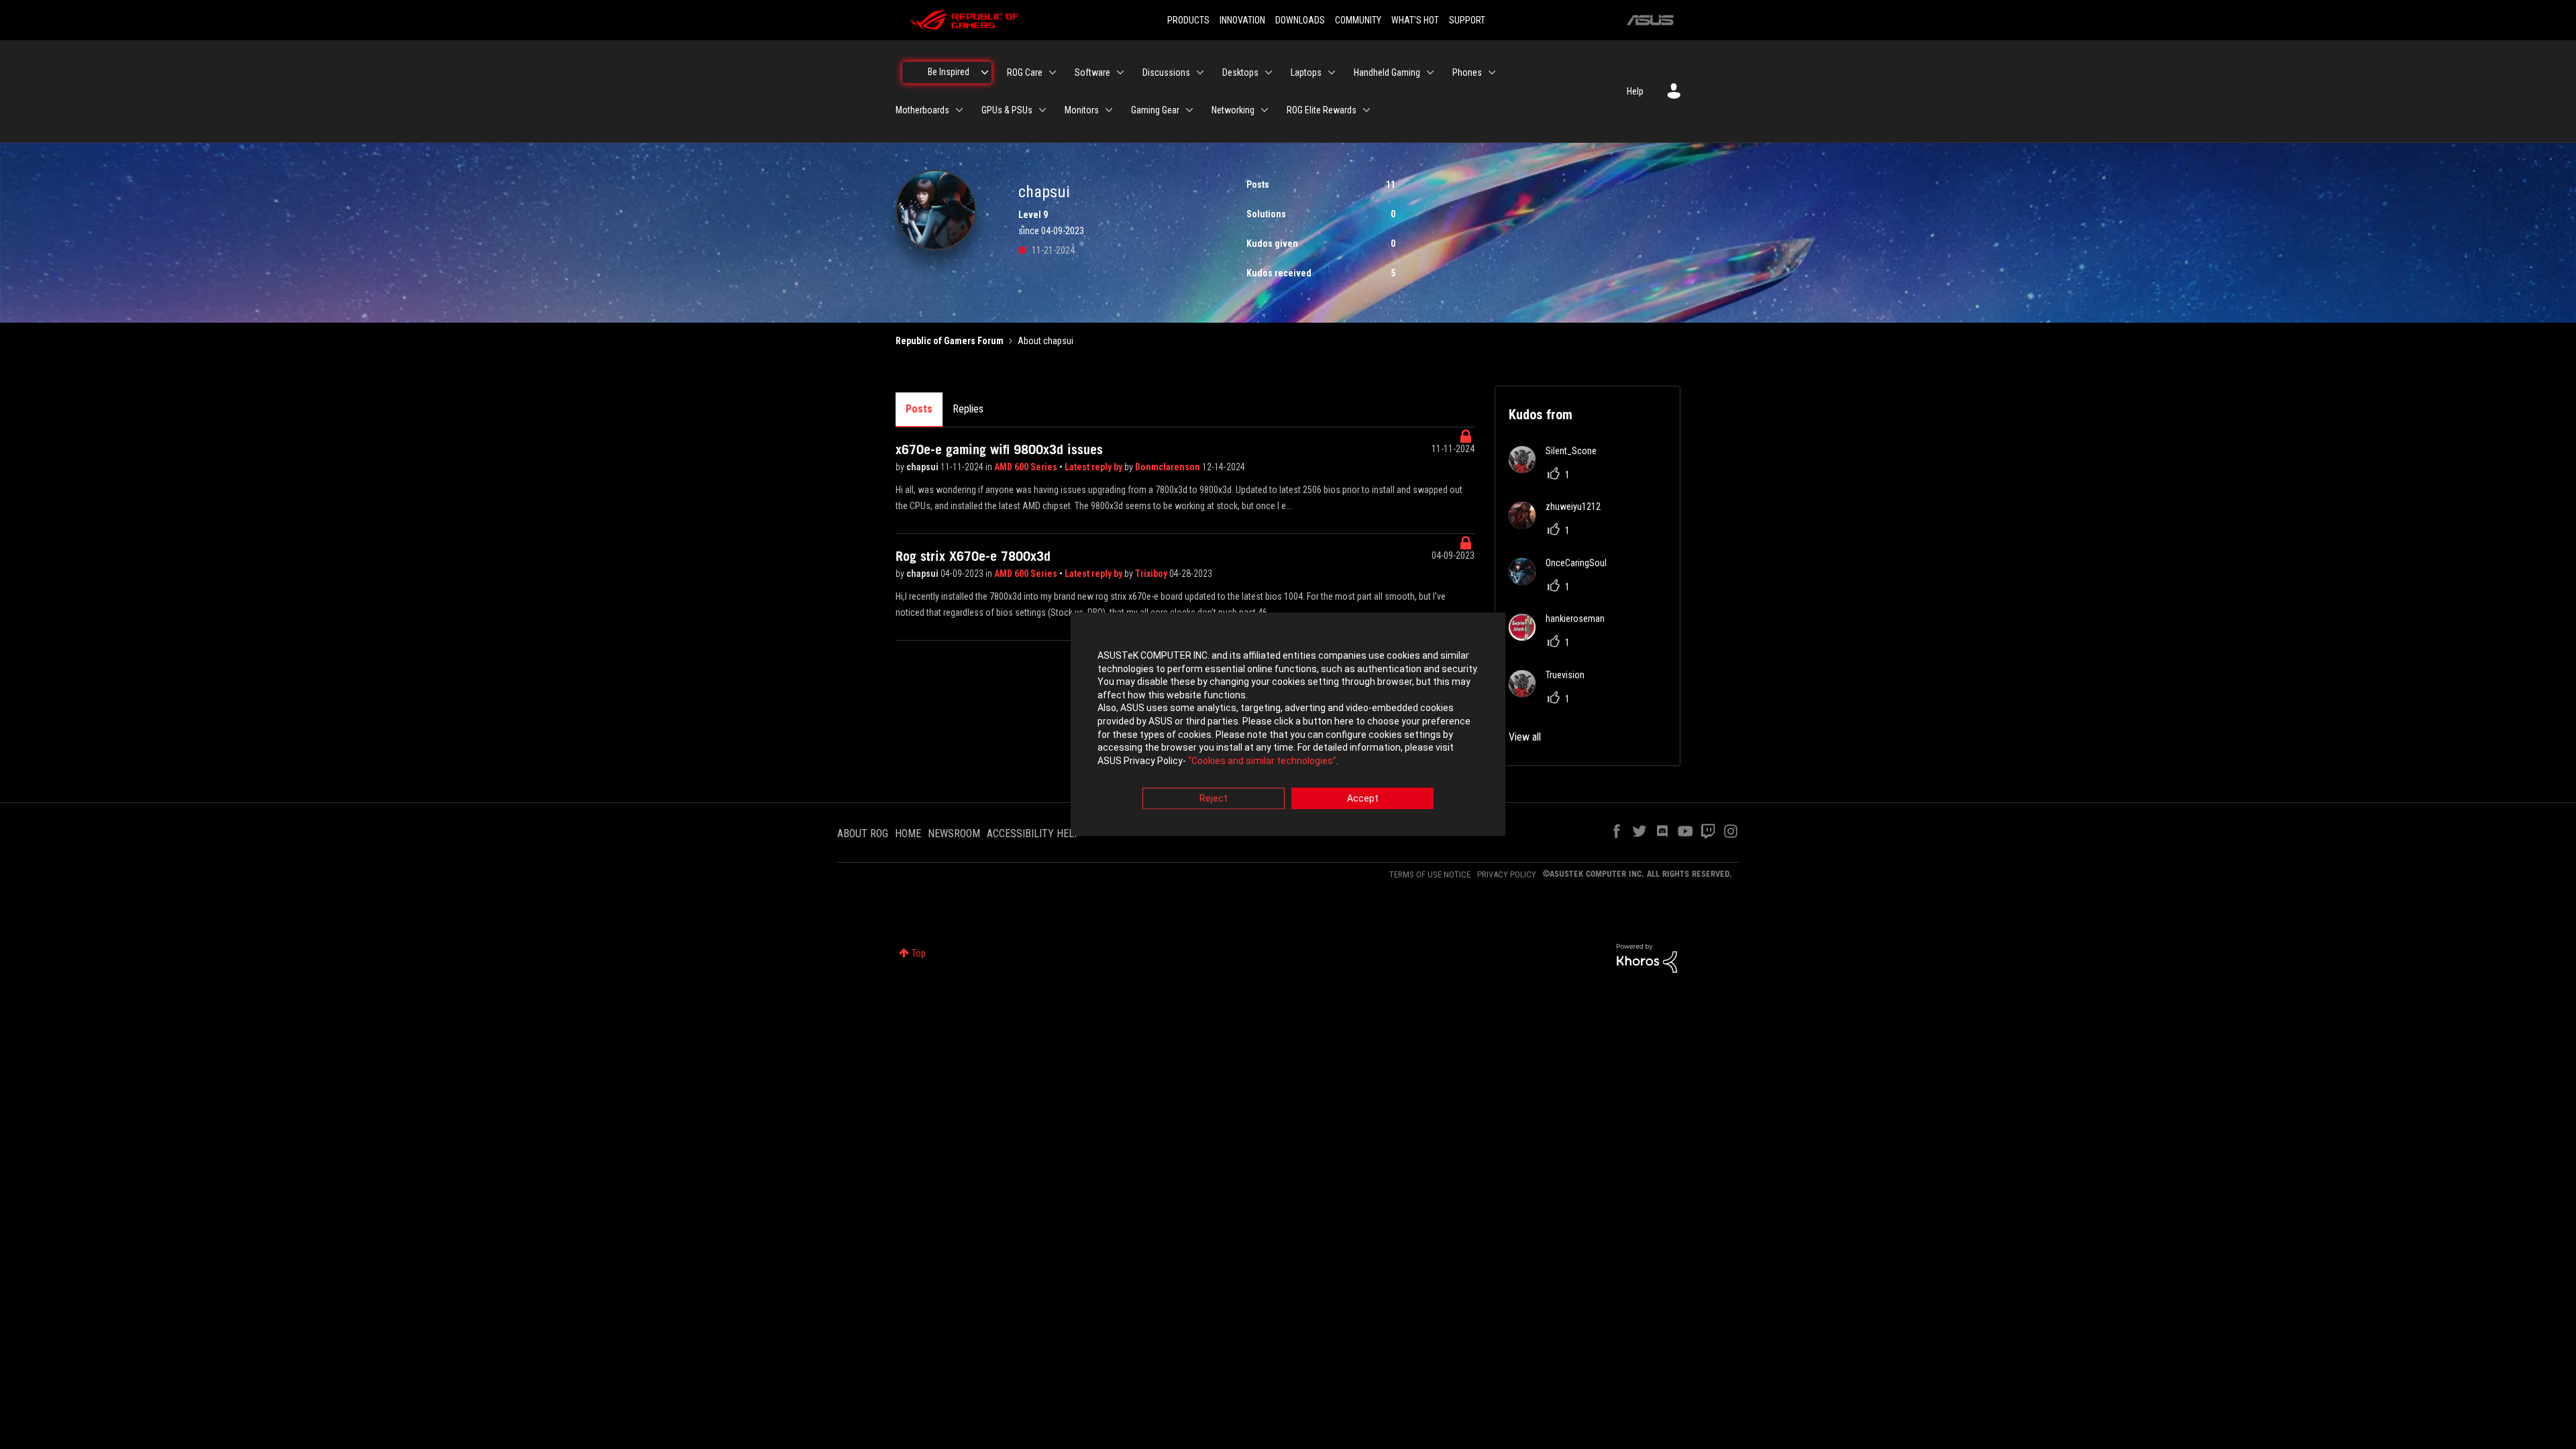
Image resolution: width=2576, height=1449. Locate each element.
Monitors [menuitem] (1082, 110)
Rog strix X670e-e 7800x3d (973, 556)
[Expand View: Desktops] (1269, 72)
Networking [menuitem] (1233, 110)
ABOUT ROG (863, 834)
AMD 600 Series (1027, 467)
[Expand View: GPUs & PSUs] (1042, 110)
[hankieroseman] (1562, 637)
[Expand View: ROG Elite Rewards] (1366, 110)
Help (1635, 91)
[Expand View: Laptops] (1332, 72)
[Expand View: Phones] (1492, 72)
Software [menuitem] (1092, 72)
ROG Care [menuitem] (1025, 72)
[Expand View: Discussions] (1200, 72)
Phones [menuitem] (1467, 72)
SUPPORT (1467, 20)
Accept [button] (1363, 799)
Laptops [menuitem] (1306, 72)
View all (1525, 737)
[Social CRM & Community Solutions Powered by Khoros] (1647, 957)
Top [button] (919, 953)
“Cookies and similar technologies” (1262, 761)
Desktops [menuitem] (1240, 72)
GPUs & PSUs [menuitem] (1007, 110)
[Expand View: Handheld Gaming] (1430, 72)
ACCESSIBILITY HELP (1034, 834)
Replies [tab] (968, 409)
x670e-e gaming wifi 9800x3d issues (999, 449)
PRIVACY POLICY (1507, 874)
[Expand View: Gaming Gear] (1189, 110)
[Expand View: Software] (1120, 72)
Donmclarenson (1169, 467)
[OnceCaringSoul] (1563, 581)
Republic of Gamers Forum (950, 341)
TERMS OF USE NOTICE (1430, 874)
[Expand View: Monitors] (1109, 110)
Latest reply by (1094, 467)
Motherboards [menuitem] (922, 110)
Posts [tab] (919, 409)
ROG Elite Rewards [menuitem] (1322, 110)
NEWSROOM (954, 834)
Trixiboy (1152, 574)
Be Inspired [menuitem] (949, 72)
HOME (908, 834)
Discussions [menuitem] (1166, 72)
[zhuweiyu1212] (1560, 525)
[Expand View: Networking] (1265, 110)
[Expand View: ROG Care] (1053, 72)
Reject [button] (1214, 799)
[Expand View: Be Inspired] (985, 72)
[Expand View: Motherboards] (959, 110)
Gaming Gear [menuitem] (1155, 110)
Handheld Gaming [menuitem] (1387, 72)
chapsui (923, 467)
